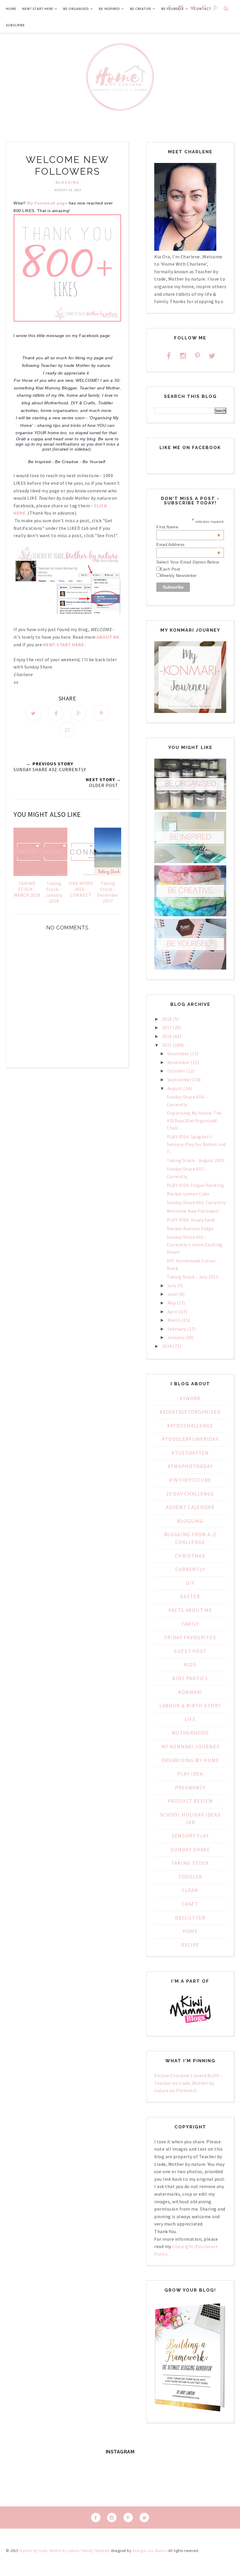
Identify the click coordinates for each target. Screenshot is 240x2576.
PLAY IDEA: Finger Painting (195, 1185)
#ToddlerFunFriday (190, 1439)
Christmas (190, 1556)
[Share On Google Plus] (79, 713)
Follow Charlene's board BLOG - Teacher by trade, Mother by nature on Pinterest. (188, 2083)
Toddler (190, 1877)
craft (190, 1904)
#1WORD (190, 1398)
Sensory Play (190, 1836)
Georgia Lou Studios (150, 2551)
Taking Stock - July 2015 (193, 1277)
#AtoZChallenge (190, 1426)
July (172, 1286)
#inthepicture (190, 1480)
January (176, 1337)
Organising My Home (190, 1760)
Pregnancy (190, 1788)
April (173, 1312)
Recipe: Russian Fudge (190, 1228)
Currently (190, 1569)
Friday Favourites (190, 1637)
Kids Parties (190, 1678)
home (190, 1931)
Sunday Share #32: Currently (196, 1202)
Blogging (67, 182)
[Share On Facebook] (56, 713)
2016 (167, 1036)
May (172, 1303)
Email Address (188, 544)
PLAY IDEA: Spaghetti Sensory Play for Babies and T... (196, 1144)
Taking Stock (190, 1863)
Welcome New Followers (193, 1211)
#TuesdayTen (190, 1453)
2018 (167, 1019)
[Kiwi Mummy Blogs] (190, 2024)
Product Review (190, 1801)
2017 (167, 1027)
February (177, 1329)
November (179, 1062)
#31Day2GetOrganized (190, 1412)
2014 (167, 1346)
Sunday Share (190, 1850)
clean (190, 1890)
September (179, 1080)
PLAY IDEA (190, 1774)
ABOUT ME (108, 637)
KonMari (190, 1692)
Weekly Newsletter (179, 575)
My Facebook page (47, 203)
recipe (190, 1945)
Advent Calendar (190, 1507)
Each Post (170, 569)
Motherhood (190, 1733)
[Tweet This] (33, 713)
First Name (188, 527)
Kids (190, 1665)
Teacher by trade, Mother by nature (49, 2551)
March (174, 1320)
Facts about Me (190, 1610)
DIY (190, 1583)
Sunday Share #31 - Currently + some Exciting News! (195, 1244)
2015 (167, 1045)
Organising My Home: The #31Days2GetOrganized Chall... (194, 1120)
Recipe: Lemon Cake (188, 1194)
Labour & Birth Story (190, 1706)
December (178, 1054)
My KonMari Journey (190, 1747)
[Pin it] (101, 713)
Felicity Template (96, 2551)
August (175, 1088)
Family (190, 1624)
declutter (190, 1918)
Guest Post (190, 1651)
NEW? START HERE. (64, 645)
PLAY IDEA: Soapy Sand (191, 1220)
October (176, 1071)
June (173, 1294)
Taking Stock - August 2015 (196, 1160)
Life (190, 1719)
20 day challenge (190, 1494)
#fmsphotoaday (190, 1466)
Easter (190, 1597)
